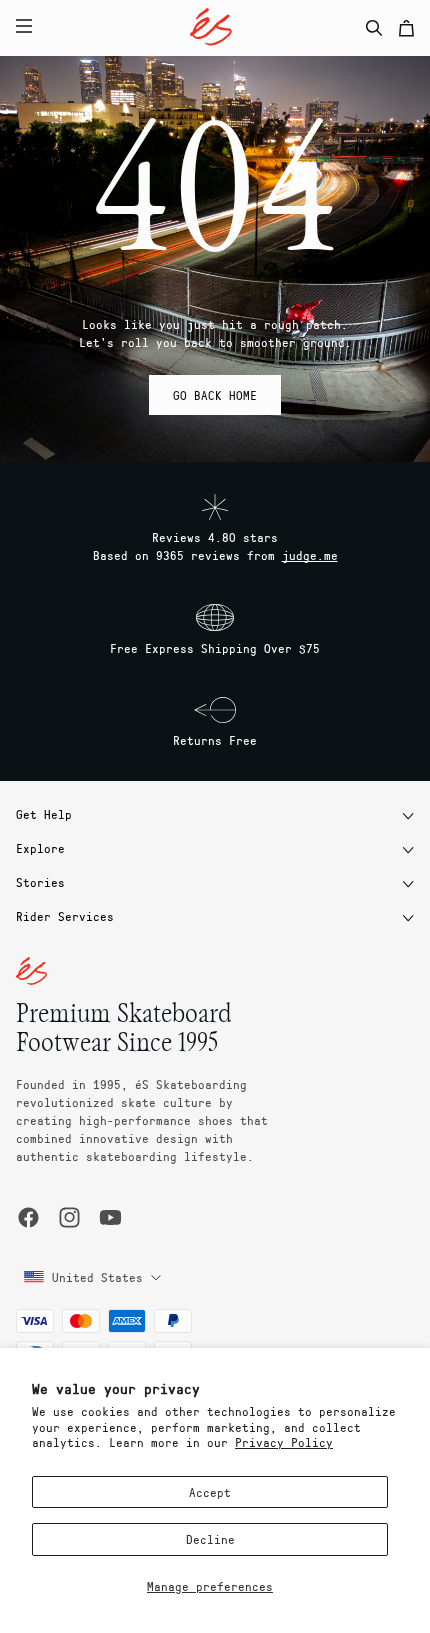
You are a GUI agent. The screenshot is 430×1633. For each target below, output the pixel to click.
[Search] (374, 28)
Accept (210, 1492)
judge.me (310, 555)
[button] (171, 28)
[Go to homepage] (211, 27)
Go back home (215, 395)
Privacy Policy (284, 1442)
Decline (210, 1539)
